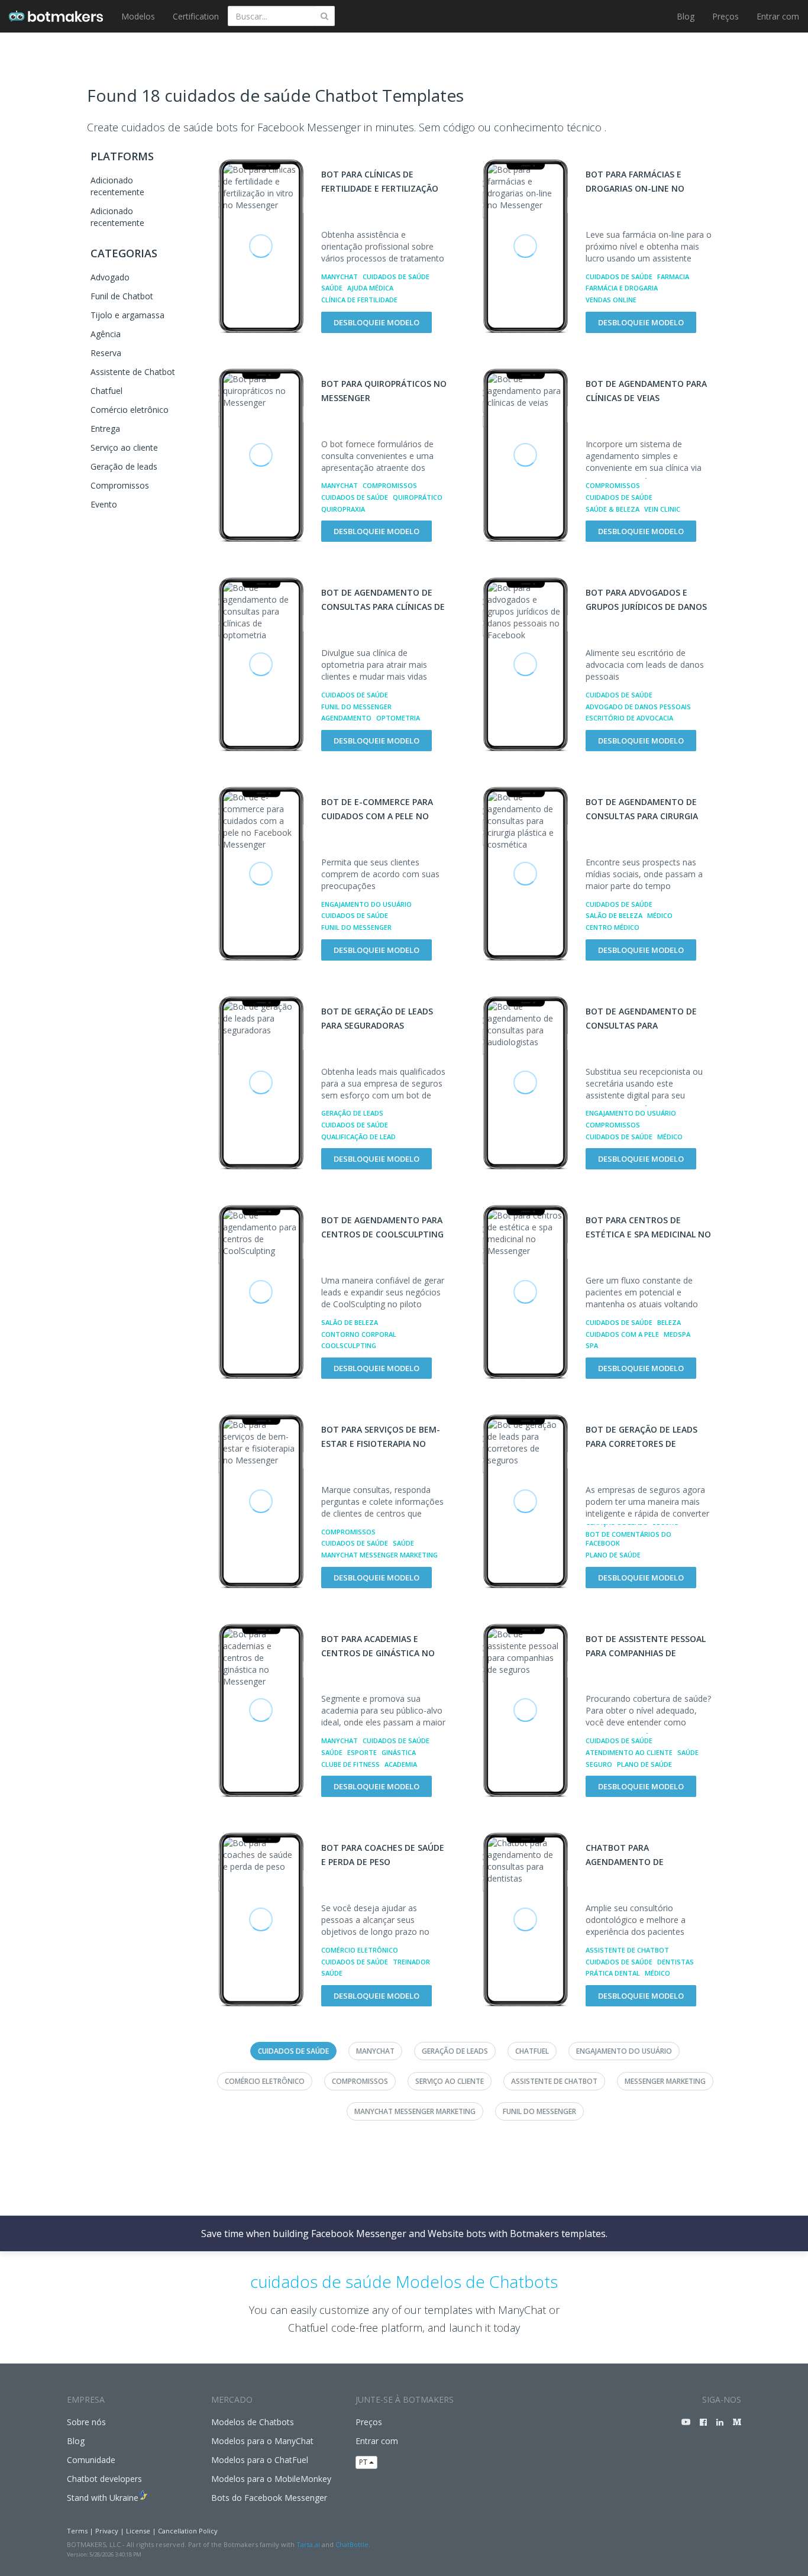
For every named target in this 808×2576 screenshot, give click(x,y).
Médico (660, 915)
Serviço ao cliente (124, 447)
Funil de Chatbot (122, 296)
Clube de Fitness (350, 1764)
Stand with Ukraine (103, 2498)
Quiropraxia (343, 509)
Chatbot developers (104, 2479)
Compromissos (120, 485)
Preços (725, 16)
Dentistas (676, 1962)
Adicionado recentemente (117, 186)
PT (364, 2462)
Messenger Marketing (665, 2081)
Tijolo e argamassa (127, 315)
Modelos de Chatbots (253, 2422)
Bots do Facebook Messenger (269, 2498)
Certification (196, 16)
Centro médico (613, 927)
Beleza (669, 1322)
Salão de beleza (614, 915)
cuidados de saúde (396, 277)
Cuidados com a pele (622, 1334)
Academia (401, 1764)
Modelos (138, 16)
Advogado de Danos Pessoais (638, 707)
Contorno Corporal (359, 1334)
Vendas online (611, 300)
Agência (106, 334)
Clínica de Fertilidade (359, 300)
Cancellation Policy (188, 2531)
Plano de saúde (613, 1555)
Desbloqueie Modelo (376, 322)
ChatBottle (352, 2544)
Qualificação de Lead (358, 1137)
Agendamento (346, 718)
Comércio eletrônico (130, 410)
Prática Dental (613, 1973)
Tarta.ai (308, 2544)
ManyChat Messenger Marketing (379, 1555)
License (138, 2531)
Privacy (107, 2531)
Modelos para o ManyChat (262, 2441)
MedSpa (677, 1334)
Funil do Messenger (356, 707)
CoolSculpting (349, 1345)
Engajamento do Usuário (366, 904)
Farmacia (673, 277)
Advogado (110, 277)
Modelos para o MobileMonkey (271, 2479)
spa (592, 1345)
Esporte (362, 1752)
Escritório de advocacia (629, 718)
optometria (398, 718)
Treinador (411, 1962)
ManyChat (340, 277)
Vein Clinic (662, 509)
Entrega (105, 429)
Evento (104, 504)
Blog (686, 16)
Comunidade (91, 2460)
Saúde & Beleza (613, 509)
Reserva (106, 353)
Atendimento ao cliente (629, 1752)
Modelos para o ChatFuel (260, 2460)
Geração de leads (124, 466)
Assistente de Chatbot (133, 372)
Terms (77, 2531)
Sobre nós (86, 2422)
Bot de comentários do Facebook (628, 1539)
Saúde (332, 288)
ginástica (399, 1752)
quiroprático (418, 497)
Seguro (599, 1764)
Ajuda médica (370, 288)
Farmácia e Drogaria (622, 288)
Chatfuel (106, 391)
